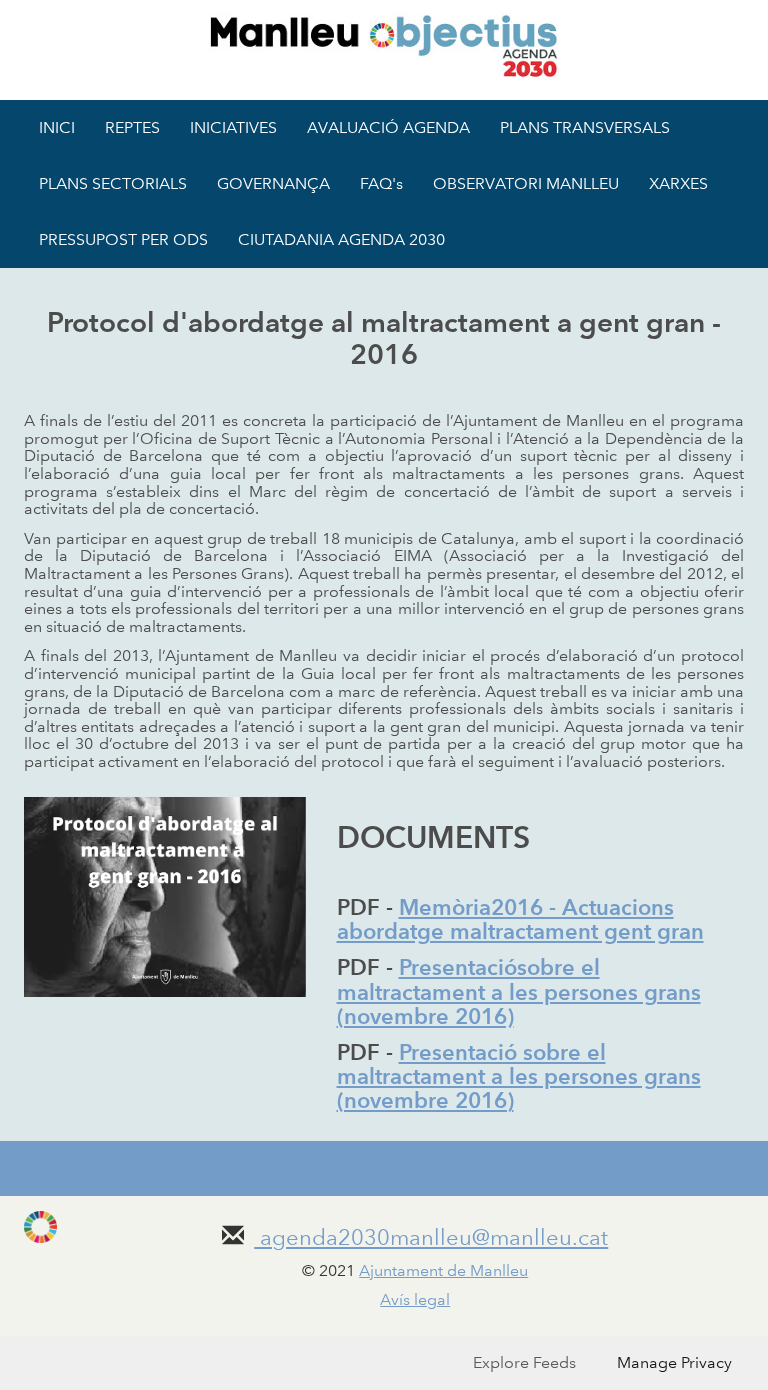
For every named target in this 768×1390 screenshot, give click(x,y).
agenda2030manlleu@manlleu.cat (431, 1237)
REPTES (132, 127)
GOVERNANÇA (273, 183)
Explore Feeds (524, 1362)
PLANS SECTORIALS (113, 183)
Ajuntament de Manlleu (443, 1270)
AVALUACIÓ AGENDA (388, 127)
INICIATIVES (233, 127)
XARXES (678, 183)
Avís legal (415, 1299)
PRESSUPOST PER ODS (123, 239)
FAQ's (381, 183)
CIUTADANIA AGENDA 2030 (341, 239)
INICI (57, 127)
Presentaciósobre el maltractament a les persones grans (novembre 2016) (519, 991)
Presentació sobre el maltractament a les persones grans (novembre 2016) (519, 1076)
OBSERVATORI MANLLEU (526, 183)
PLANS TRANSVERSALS (585, 127)
